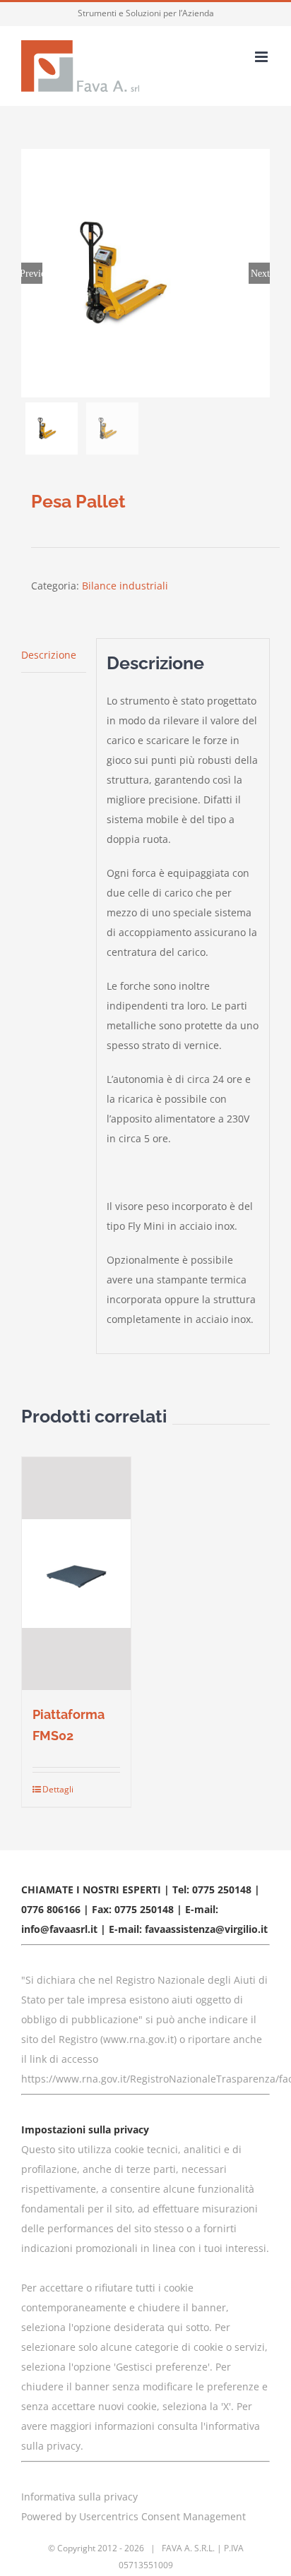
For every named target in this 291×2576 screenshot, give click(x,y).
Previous (32, 273)
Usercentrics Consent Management (162, 2516)
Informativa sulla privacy (79, 2497)
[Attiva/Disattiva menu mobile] (262, 57)
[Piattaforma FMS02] (76, 1574)
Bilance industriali (125, 586)
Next (260, 273)
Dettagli (58, 1789)
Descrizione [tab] (49, 655)
